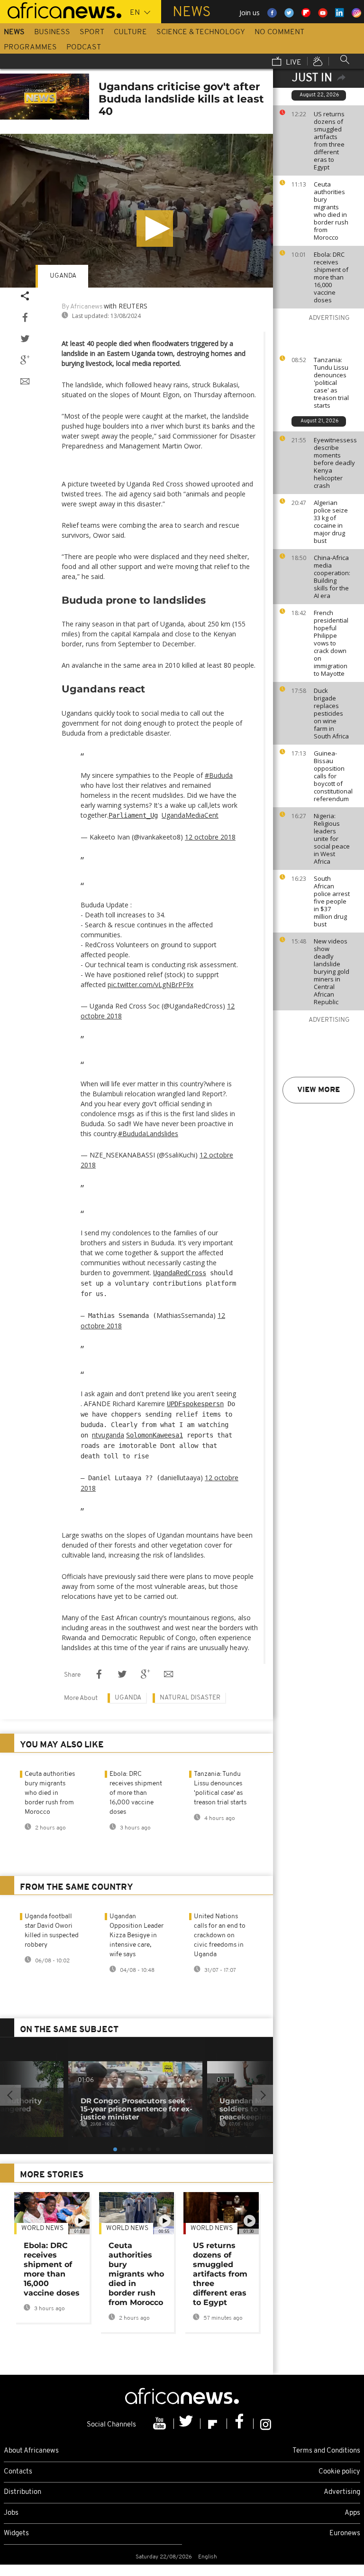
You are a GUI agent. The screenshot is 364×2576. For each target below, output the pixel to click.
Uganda (63, 276)
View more (318, 1090)
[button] (155, 229)
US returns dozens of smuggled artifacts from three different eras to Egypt (329, 140)
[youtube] (161, 2424)
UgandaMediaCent (190, 815)
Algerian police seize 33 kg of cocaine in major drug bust (331, 522)
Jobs (11, 2513)
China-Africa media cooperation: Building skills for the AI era (332, 577)
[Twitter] (187, 2424)
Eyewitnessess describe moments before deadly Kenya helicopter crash (335, 463)
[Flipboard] (214, 2424)
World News (42, 2228)
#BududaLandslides (148, 1134)
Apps (352, 2513)
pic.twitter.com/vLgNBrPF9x (150, 985)
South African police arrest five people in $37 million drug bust (332, 901)
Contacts (18, 2472)
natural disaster (190, 1698)
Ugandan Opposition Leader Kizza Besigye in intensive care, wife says (136, 1936)
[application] (136, 211)
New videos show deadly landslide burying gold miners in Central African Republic (332, 971)
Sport (92, 32)
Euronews (345, 2534)
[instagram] (266, 2424)
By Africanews (82, 307)
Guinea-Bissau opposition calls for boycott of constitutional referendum (333, 776)
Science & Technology (201, 32)
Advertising (342, 2492)
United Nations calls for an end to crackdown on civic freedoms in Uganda (220, 1936)
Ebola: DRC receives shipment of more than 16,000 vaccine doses (331, 277)
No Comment (279, 32)
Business (52, 32)
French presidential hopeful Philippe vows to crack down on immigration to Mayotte (331, 643)
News (14, 32)
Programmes (30, 47)
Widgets (16, 2534)
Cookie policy (339, 2472)
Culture (130, 32)
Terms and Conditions (326, 2451)
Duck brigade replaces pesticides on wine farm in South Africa (331, 713)
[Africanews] (61, 9)
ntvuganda (108, 1435)
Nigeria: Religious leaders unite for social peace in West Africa (332, 839)
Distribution (23, 2492)
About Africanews (31, 2451)
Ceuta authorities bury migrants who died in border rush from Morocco (331, 211)
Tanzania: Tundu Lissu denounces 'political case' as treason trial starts (331, 383)
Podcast (84, 47)
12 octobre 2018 (210, 837)
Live (293, 63)
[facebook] (240, 2424)
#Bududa (219, 775)
